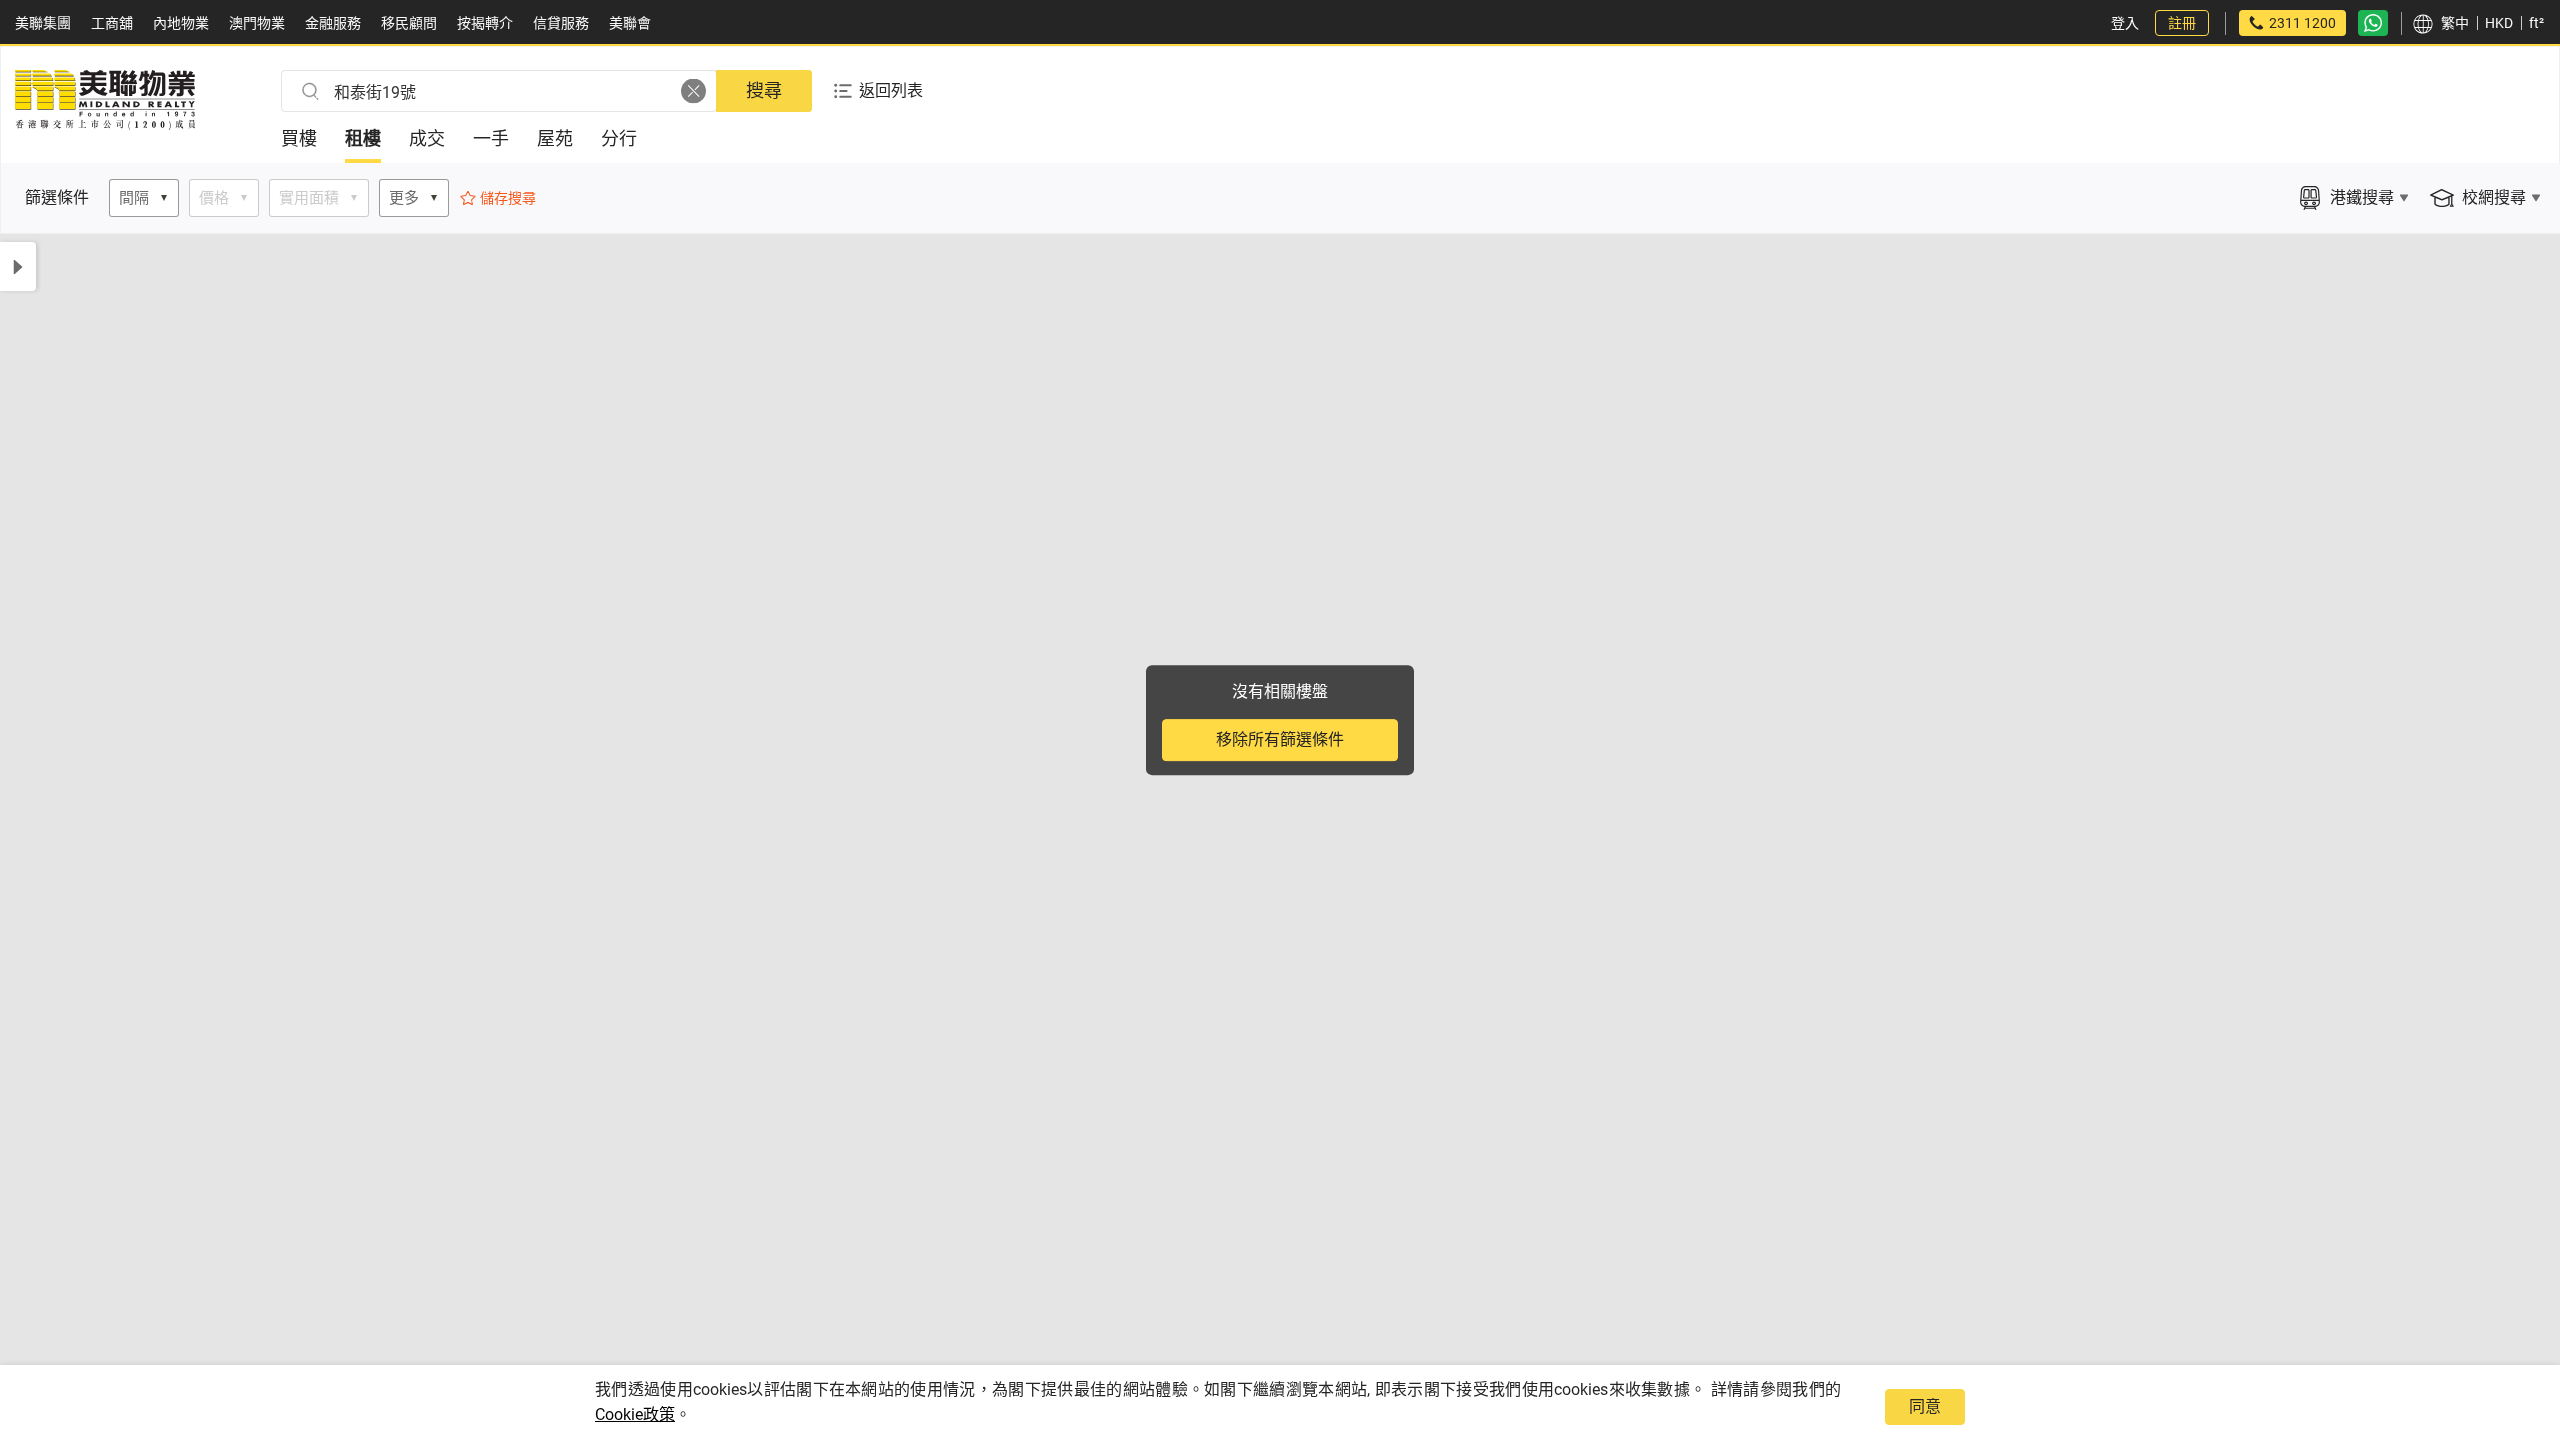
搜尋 (764, 90)
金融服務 (333, 23)
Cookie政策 (635, 1414)
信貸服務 (561, 23)
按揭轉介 (485, 23)
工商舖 (112, 23)
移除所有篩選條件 (1280, 739)
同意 (1925, 1406)
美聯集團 (43, 23)
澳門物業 (257, 23)
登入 (2125, 23)
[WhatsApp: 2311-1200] (2373, 23)
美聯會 (630, 23)
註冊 (2182, 23)
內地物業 (181, 23)
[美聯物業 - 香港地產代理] (105, 124)
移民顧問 (409, 23)
